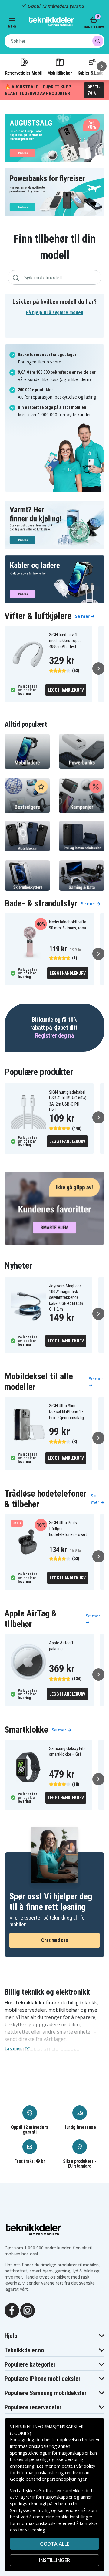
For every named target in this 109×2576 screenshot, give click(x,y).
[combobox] (54, 41)
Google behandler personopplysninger (48, 2479)
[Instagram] (28, 2310)
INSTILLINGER (54, 2560)
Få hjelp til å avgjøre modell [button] (55, 313)
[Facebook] (12, 2310)
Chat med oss (54, 1940)
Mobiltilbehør (60, 73)
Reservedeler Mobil (23, 73)
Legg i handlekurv (66, 690)
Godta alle (55, 2544)
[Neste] (102, 66)
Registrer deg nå (54, 1035)
